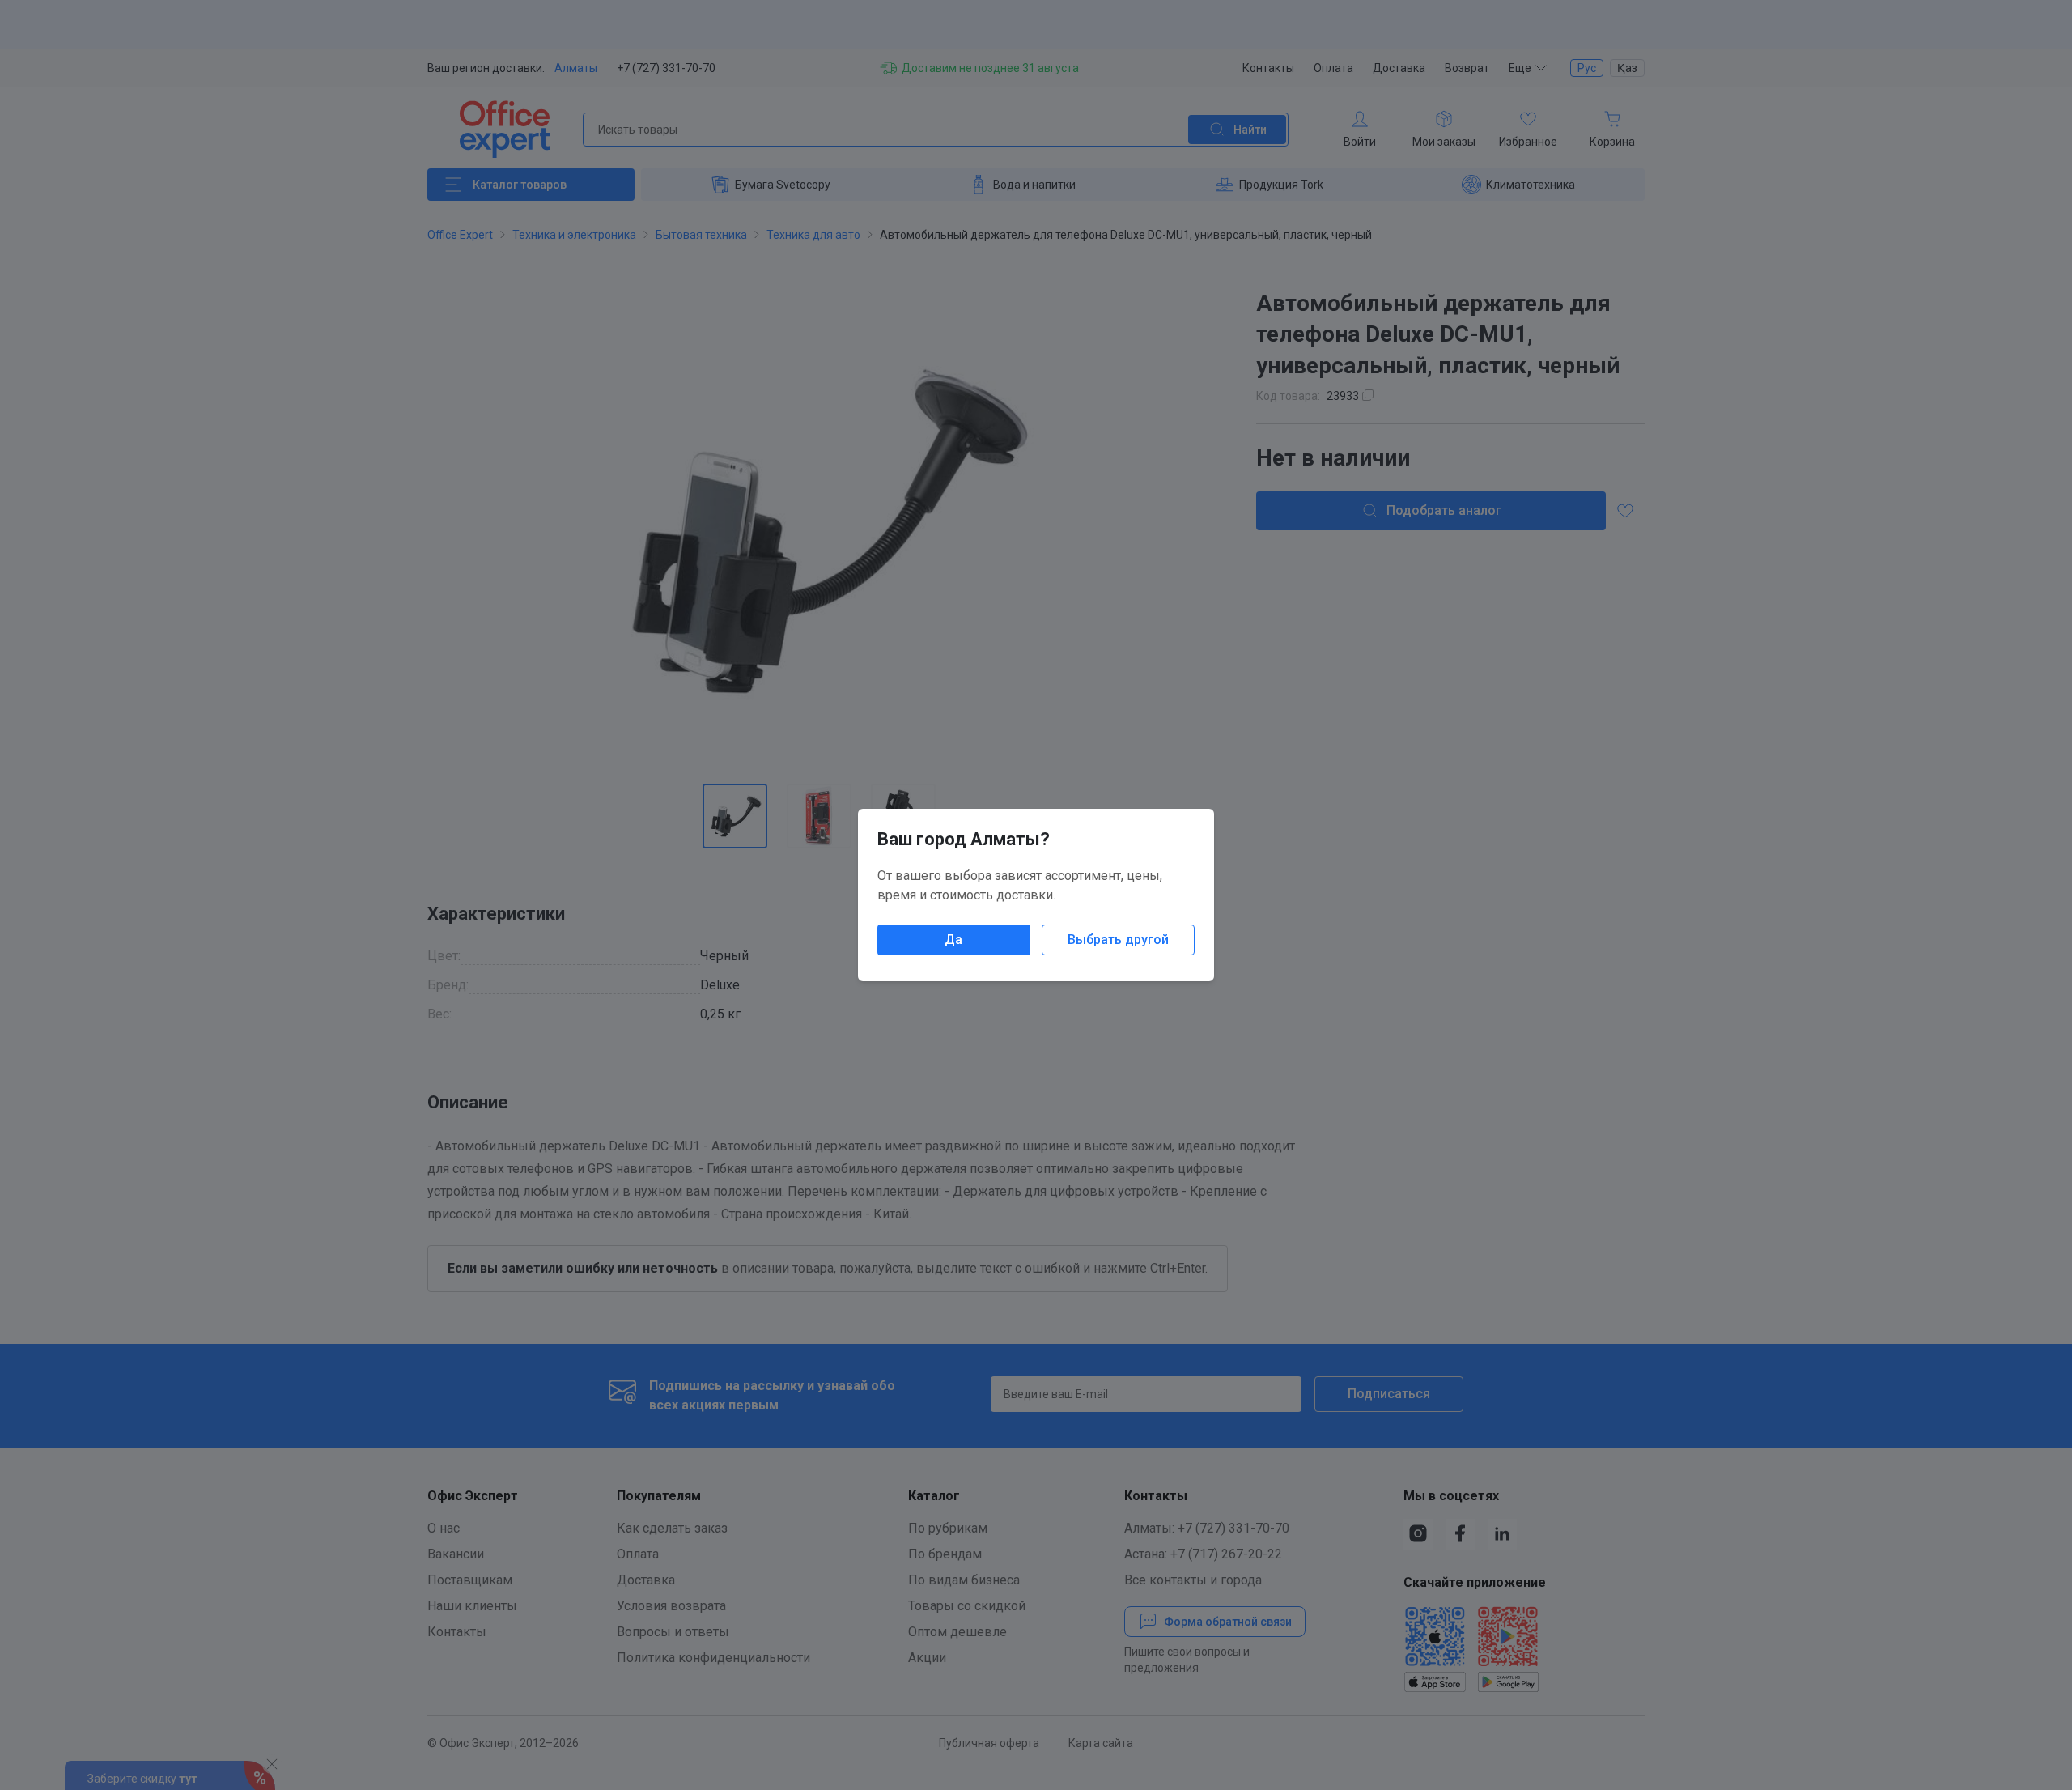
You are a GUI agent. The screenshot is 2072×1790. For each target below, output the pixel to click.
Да (953, 940)
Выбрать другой (1118, 940)
